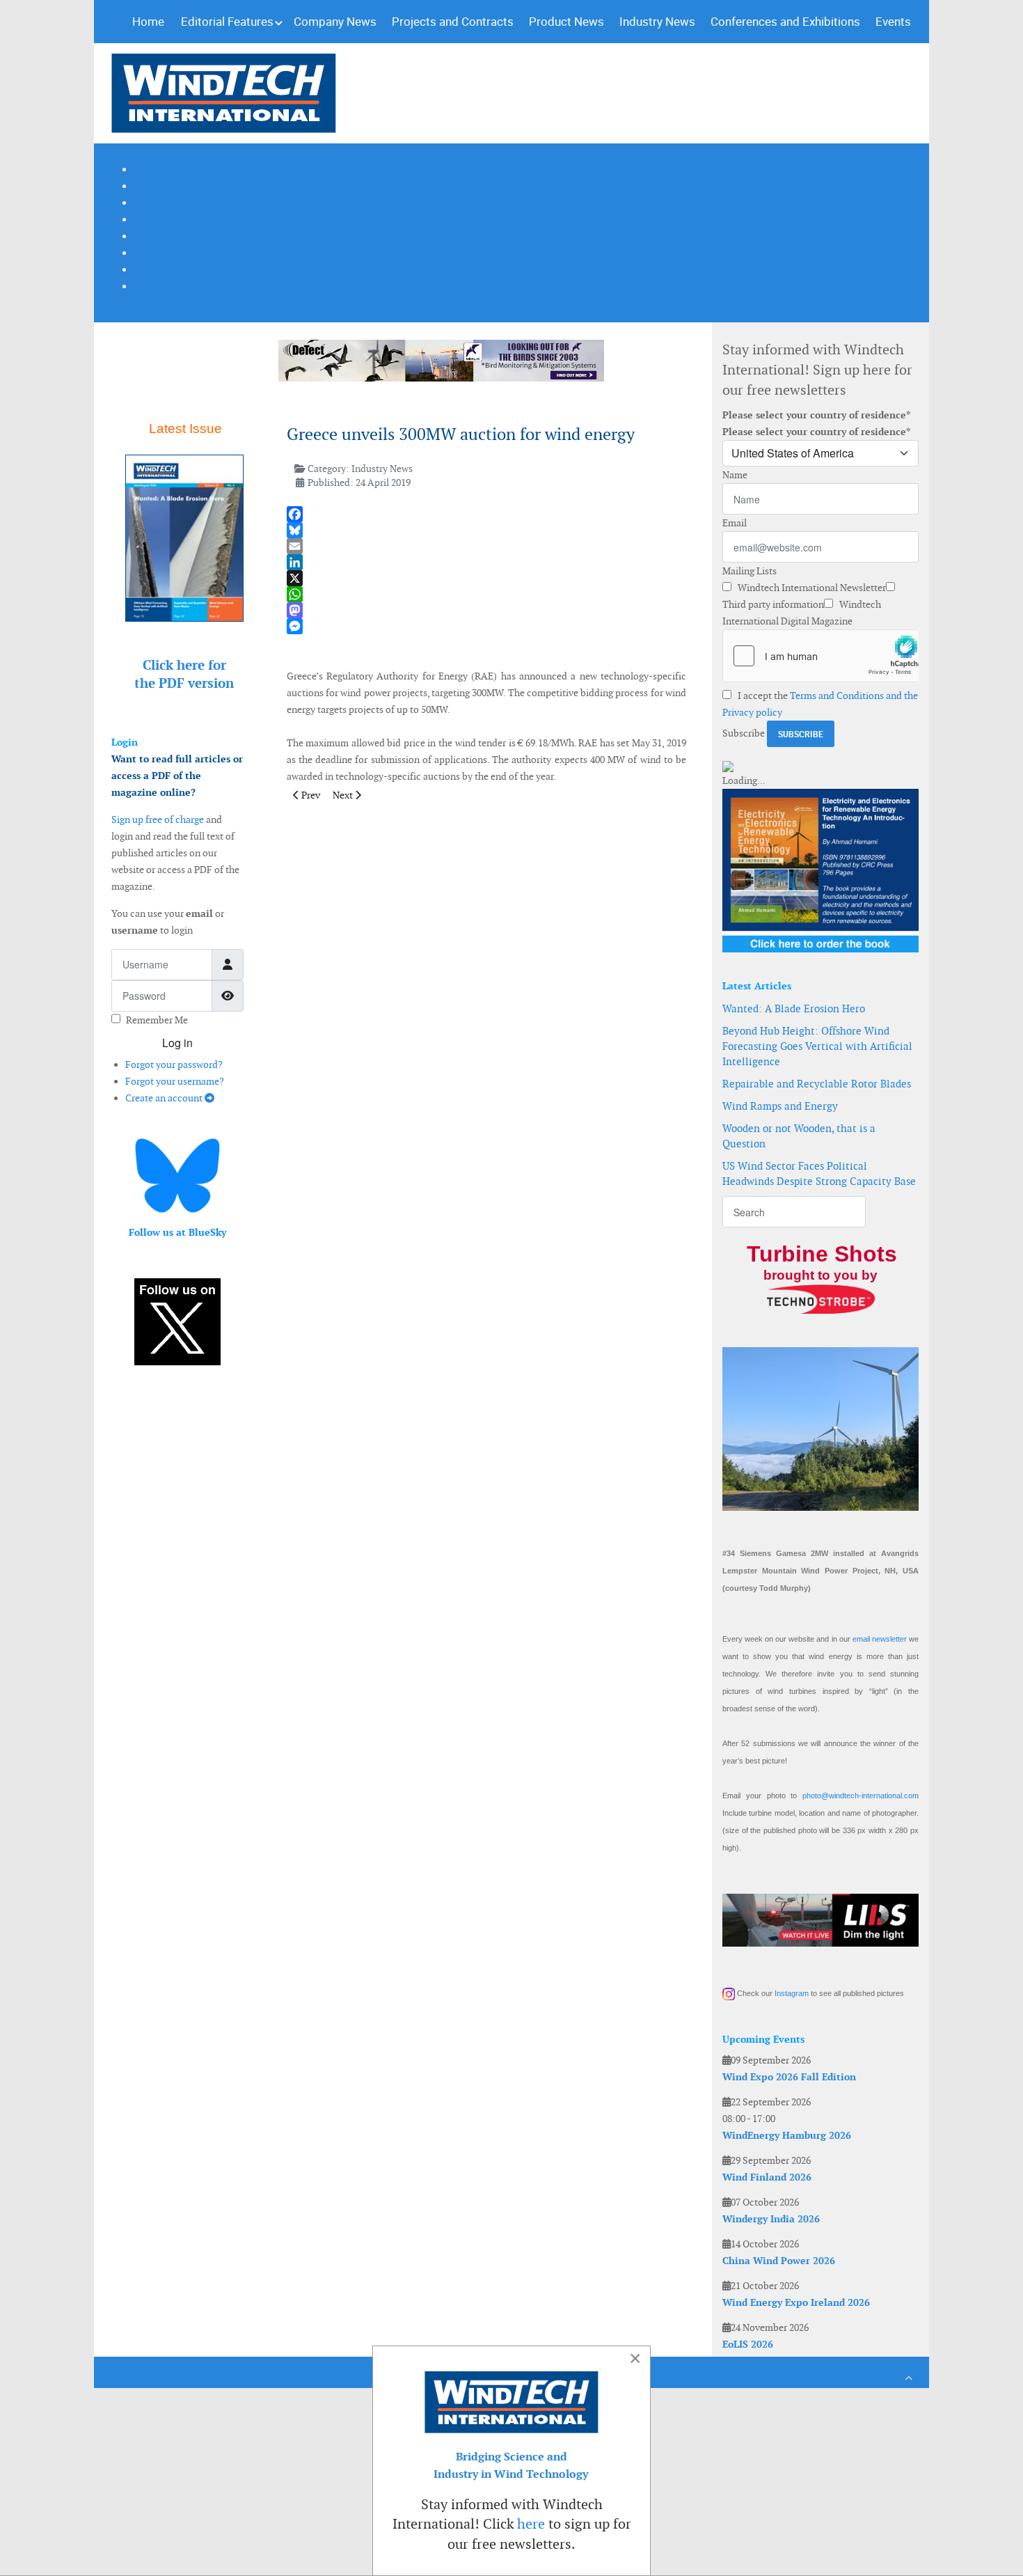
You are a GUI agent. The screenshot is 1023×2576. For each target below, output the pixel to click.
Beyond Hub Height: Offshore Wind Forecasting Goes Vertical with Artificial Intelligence (817, 1046)
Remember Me (157, 1020)
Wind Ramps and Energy (780, 1106)
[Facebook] (486, 514)
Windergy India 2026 (771, 2219)
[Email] (486, 546)
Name (735, 475)
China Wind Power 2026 (779, 2261)
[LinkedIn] (486, 562)
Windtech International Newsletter (811, 588)
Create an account (165, 1098)
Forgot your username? (175, 1081)
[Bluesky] (486, 530)
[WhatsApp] (486, 594)
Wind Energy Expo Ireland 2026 (796, 2302)
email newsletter (880, 1639)
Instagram (792, 1993)
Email (735, 523)
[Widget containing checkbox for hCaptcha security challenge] (820, 656)
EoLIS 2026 (748, 2344)
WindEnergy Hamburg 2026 (787, 2135)
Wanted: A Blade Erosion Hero (794, 1008)
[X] (486, 578)
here (531, 2524)
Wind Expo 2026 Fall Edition (789, 2077)
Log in (177, 1043)
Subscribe (744, 733)
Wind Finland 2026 (767, 2177)
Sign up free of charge (158, 819)
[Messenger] (486, 626)
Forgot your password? (174, 1065)
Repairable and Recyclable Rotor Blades (817, 1084)
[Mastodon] (486, 610)
